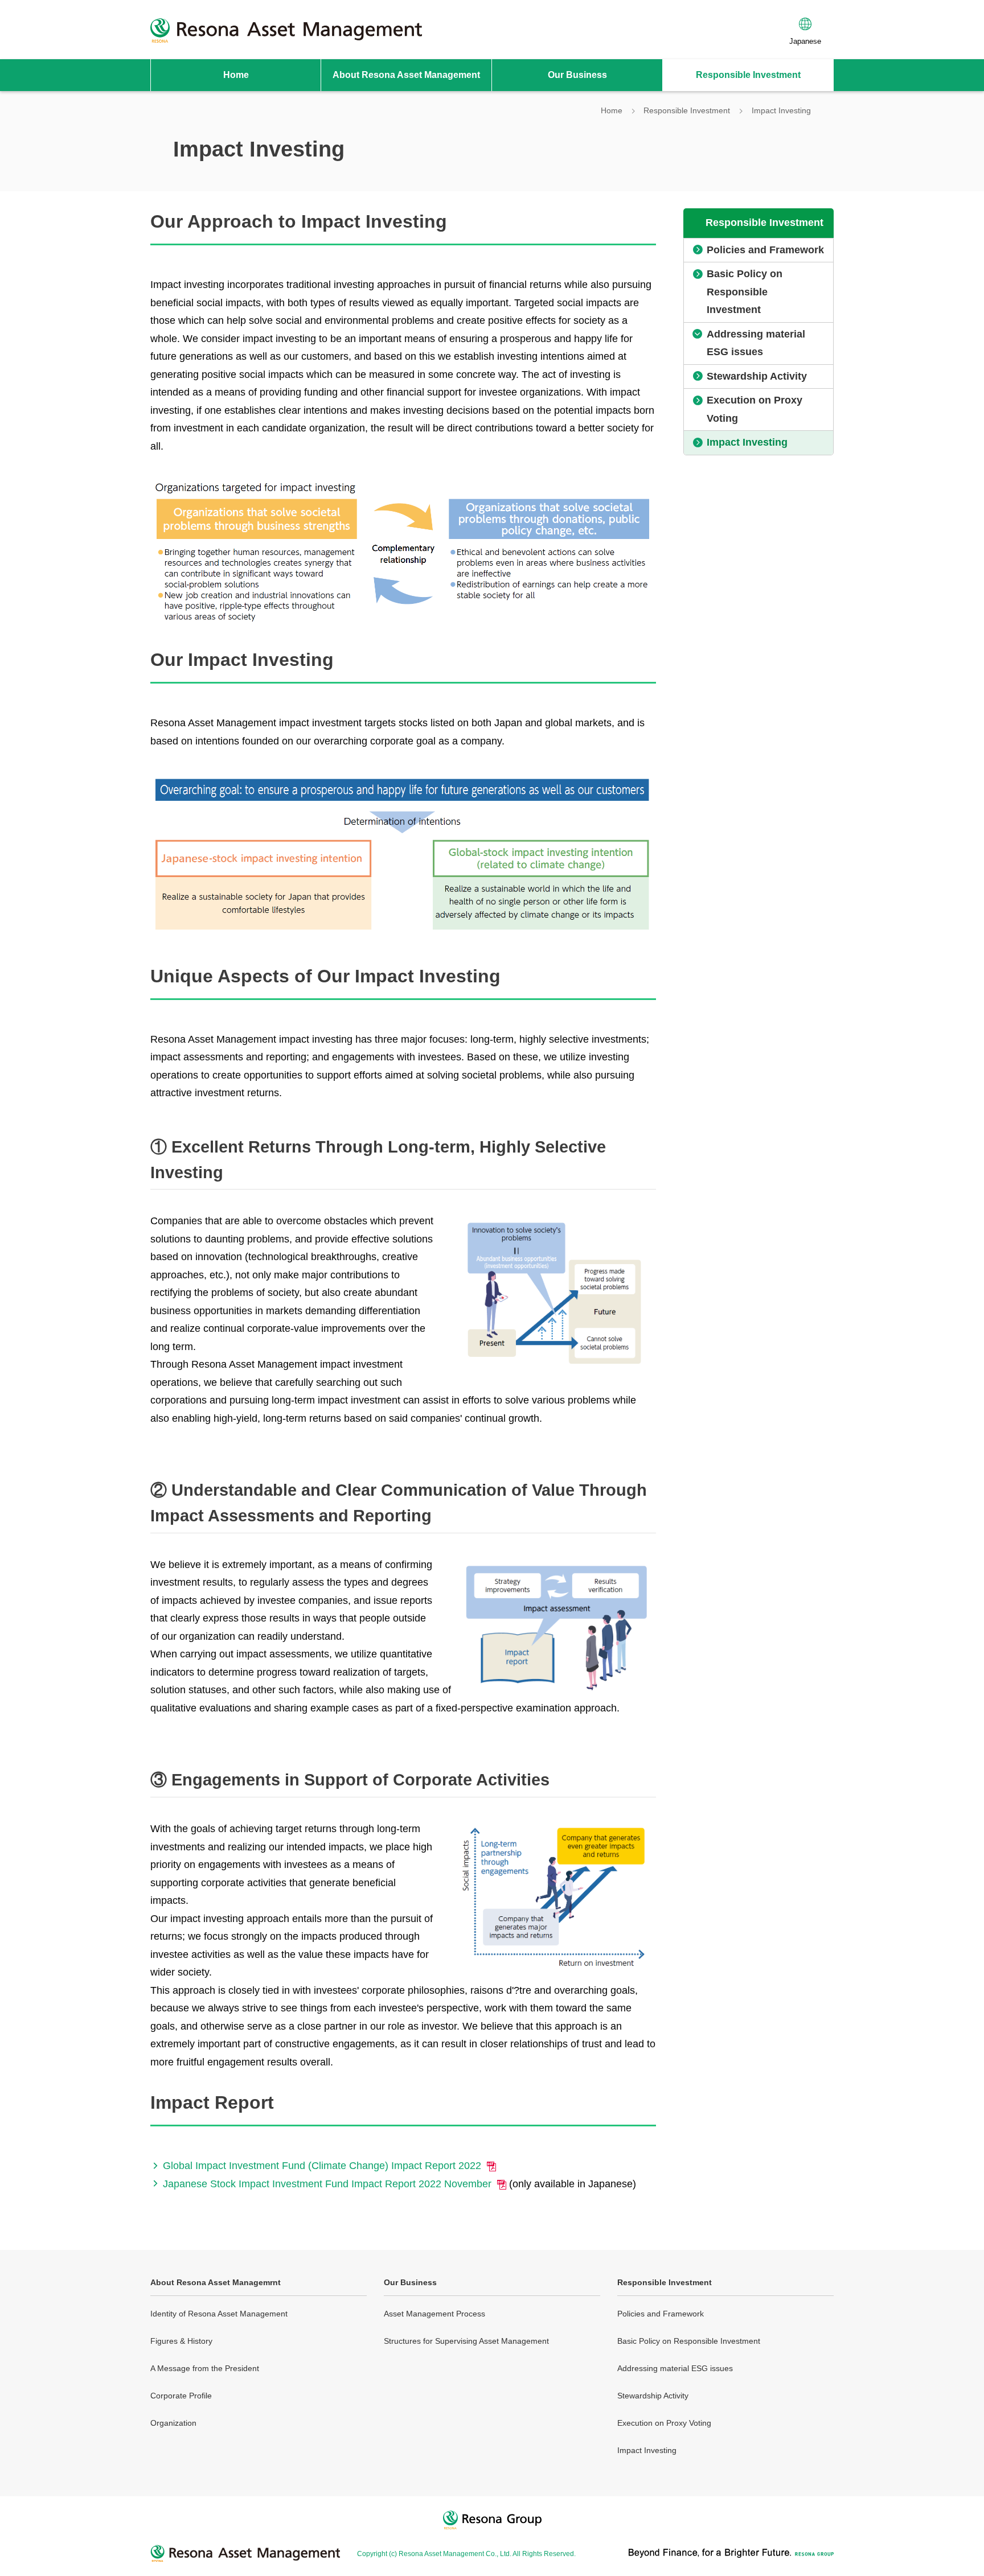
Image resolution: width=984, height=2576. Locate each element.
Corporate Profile (181, 2396)
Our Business (410, 2282)
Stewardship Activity (653, 2396)
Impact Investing (647, 2450)
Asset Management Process (434, 2314)
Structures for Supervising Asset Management (466, 2341)
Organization (173, 2423)
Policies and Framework (661, 2314)
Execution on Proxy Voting (664, 2423)
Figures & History (181, 2341)
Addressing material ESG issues (675, 2368)
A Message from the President (205, 2368)
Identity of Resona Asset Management (219, 2314)
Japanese (805, 41)
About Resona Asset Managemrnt (216, 2282)
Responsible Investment (665, 2282)
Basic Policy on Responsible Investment (689, 2341)
